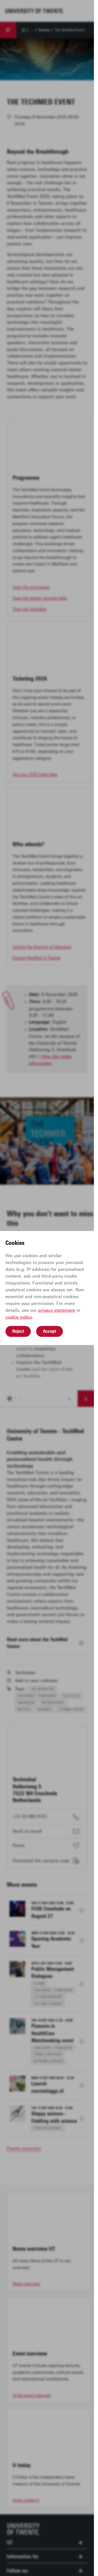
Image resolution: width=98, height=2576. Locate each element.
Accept (50, 1331)
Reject (18, 1331)
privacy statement (57, 1310)
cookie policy (19, 1317)
